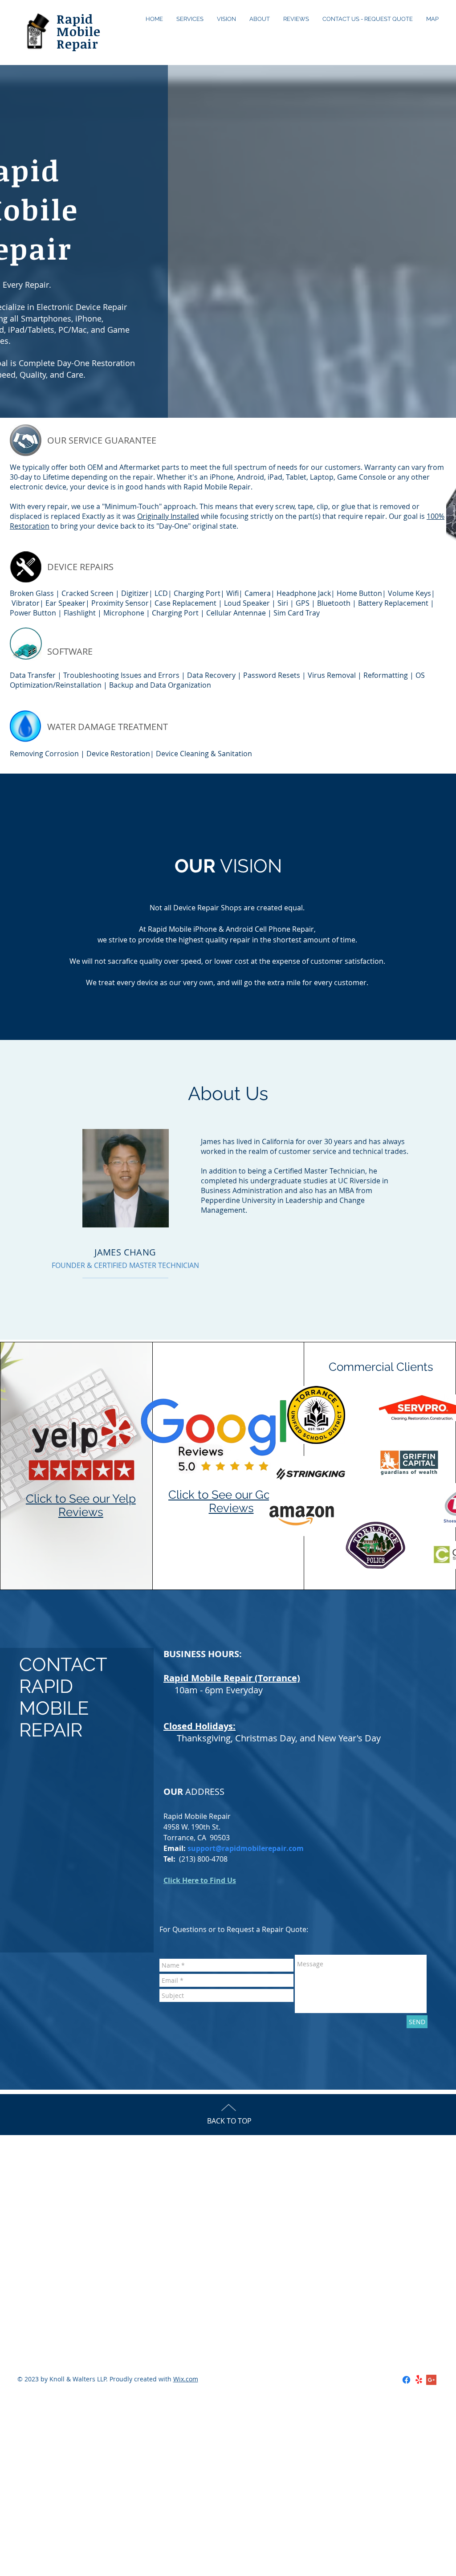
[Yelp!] (419, 2380)
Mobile (79, 31)
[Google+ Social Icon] (431, 2380)
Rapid (75, 19)
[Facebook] (406, 2380)
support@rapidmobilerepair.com (246, 1848)
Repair (77, 44)
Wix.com (186, 2379)
